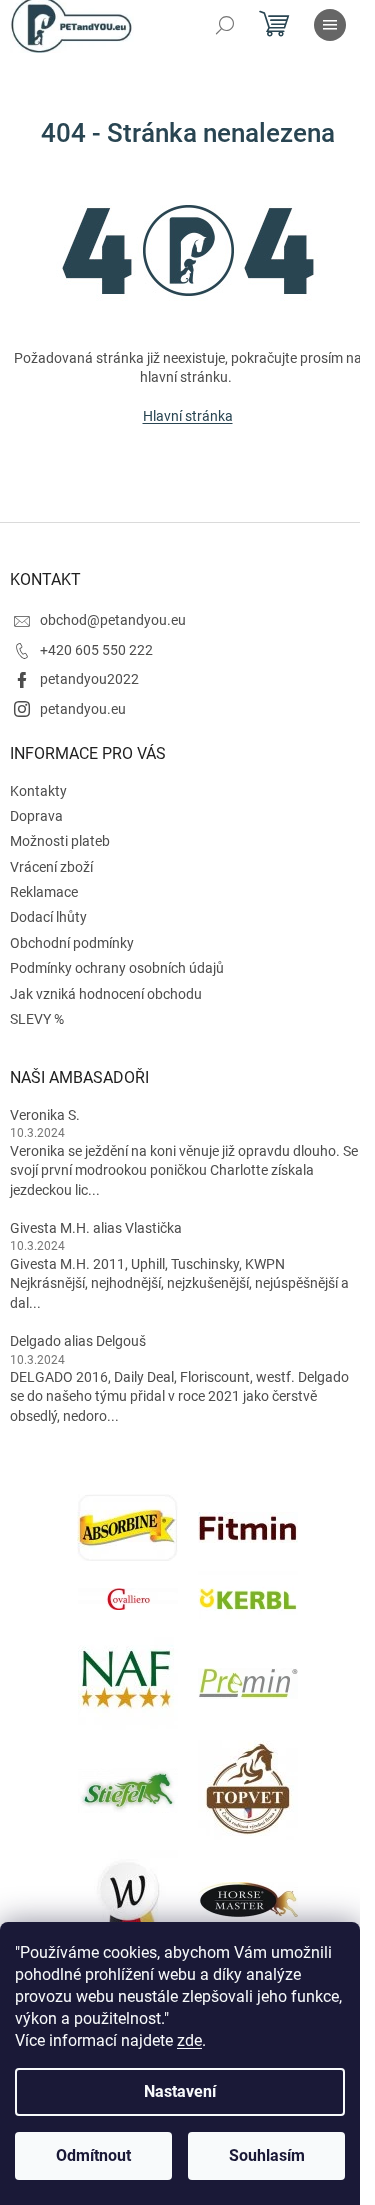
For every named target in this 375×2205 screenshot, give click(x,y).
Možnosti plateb (60, 841)
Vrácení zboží (51, 867)
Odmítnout (93, 2155)
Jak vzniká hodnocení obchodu (106, 994)
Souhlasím (267, 2155)
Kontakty (38, 791)
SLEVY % (37, 1019)
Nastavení (180, 2091)
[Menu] (330, 25)
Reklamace (44, 892)
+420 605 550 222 (96, 650)
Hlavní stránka (188, 416)
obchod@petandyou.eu (113, 620)
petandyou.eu (83, 709)
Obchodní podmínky (72, 943)
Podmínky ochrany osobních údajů (117, 968)
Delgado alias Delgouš (78, 1341)
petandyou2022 (89, 679)
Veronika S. (45, 1115)
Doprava (36, 816)
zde (189, 2040)
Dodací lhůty (48, 917)
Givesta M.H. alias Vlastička (96, 1228)
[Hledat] (225, 25)
